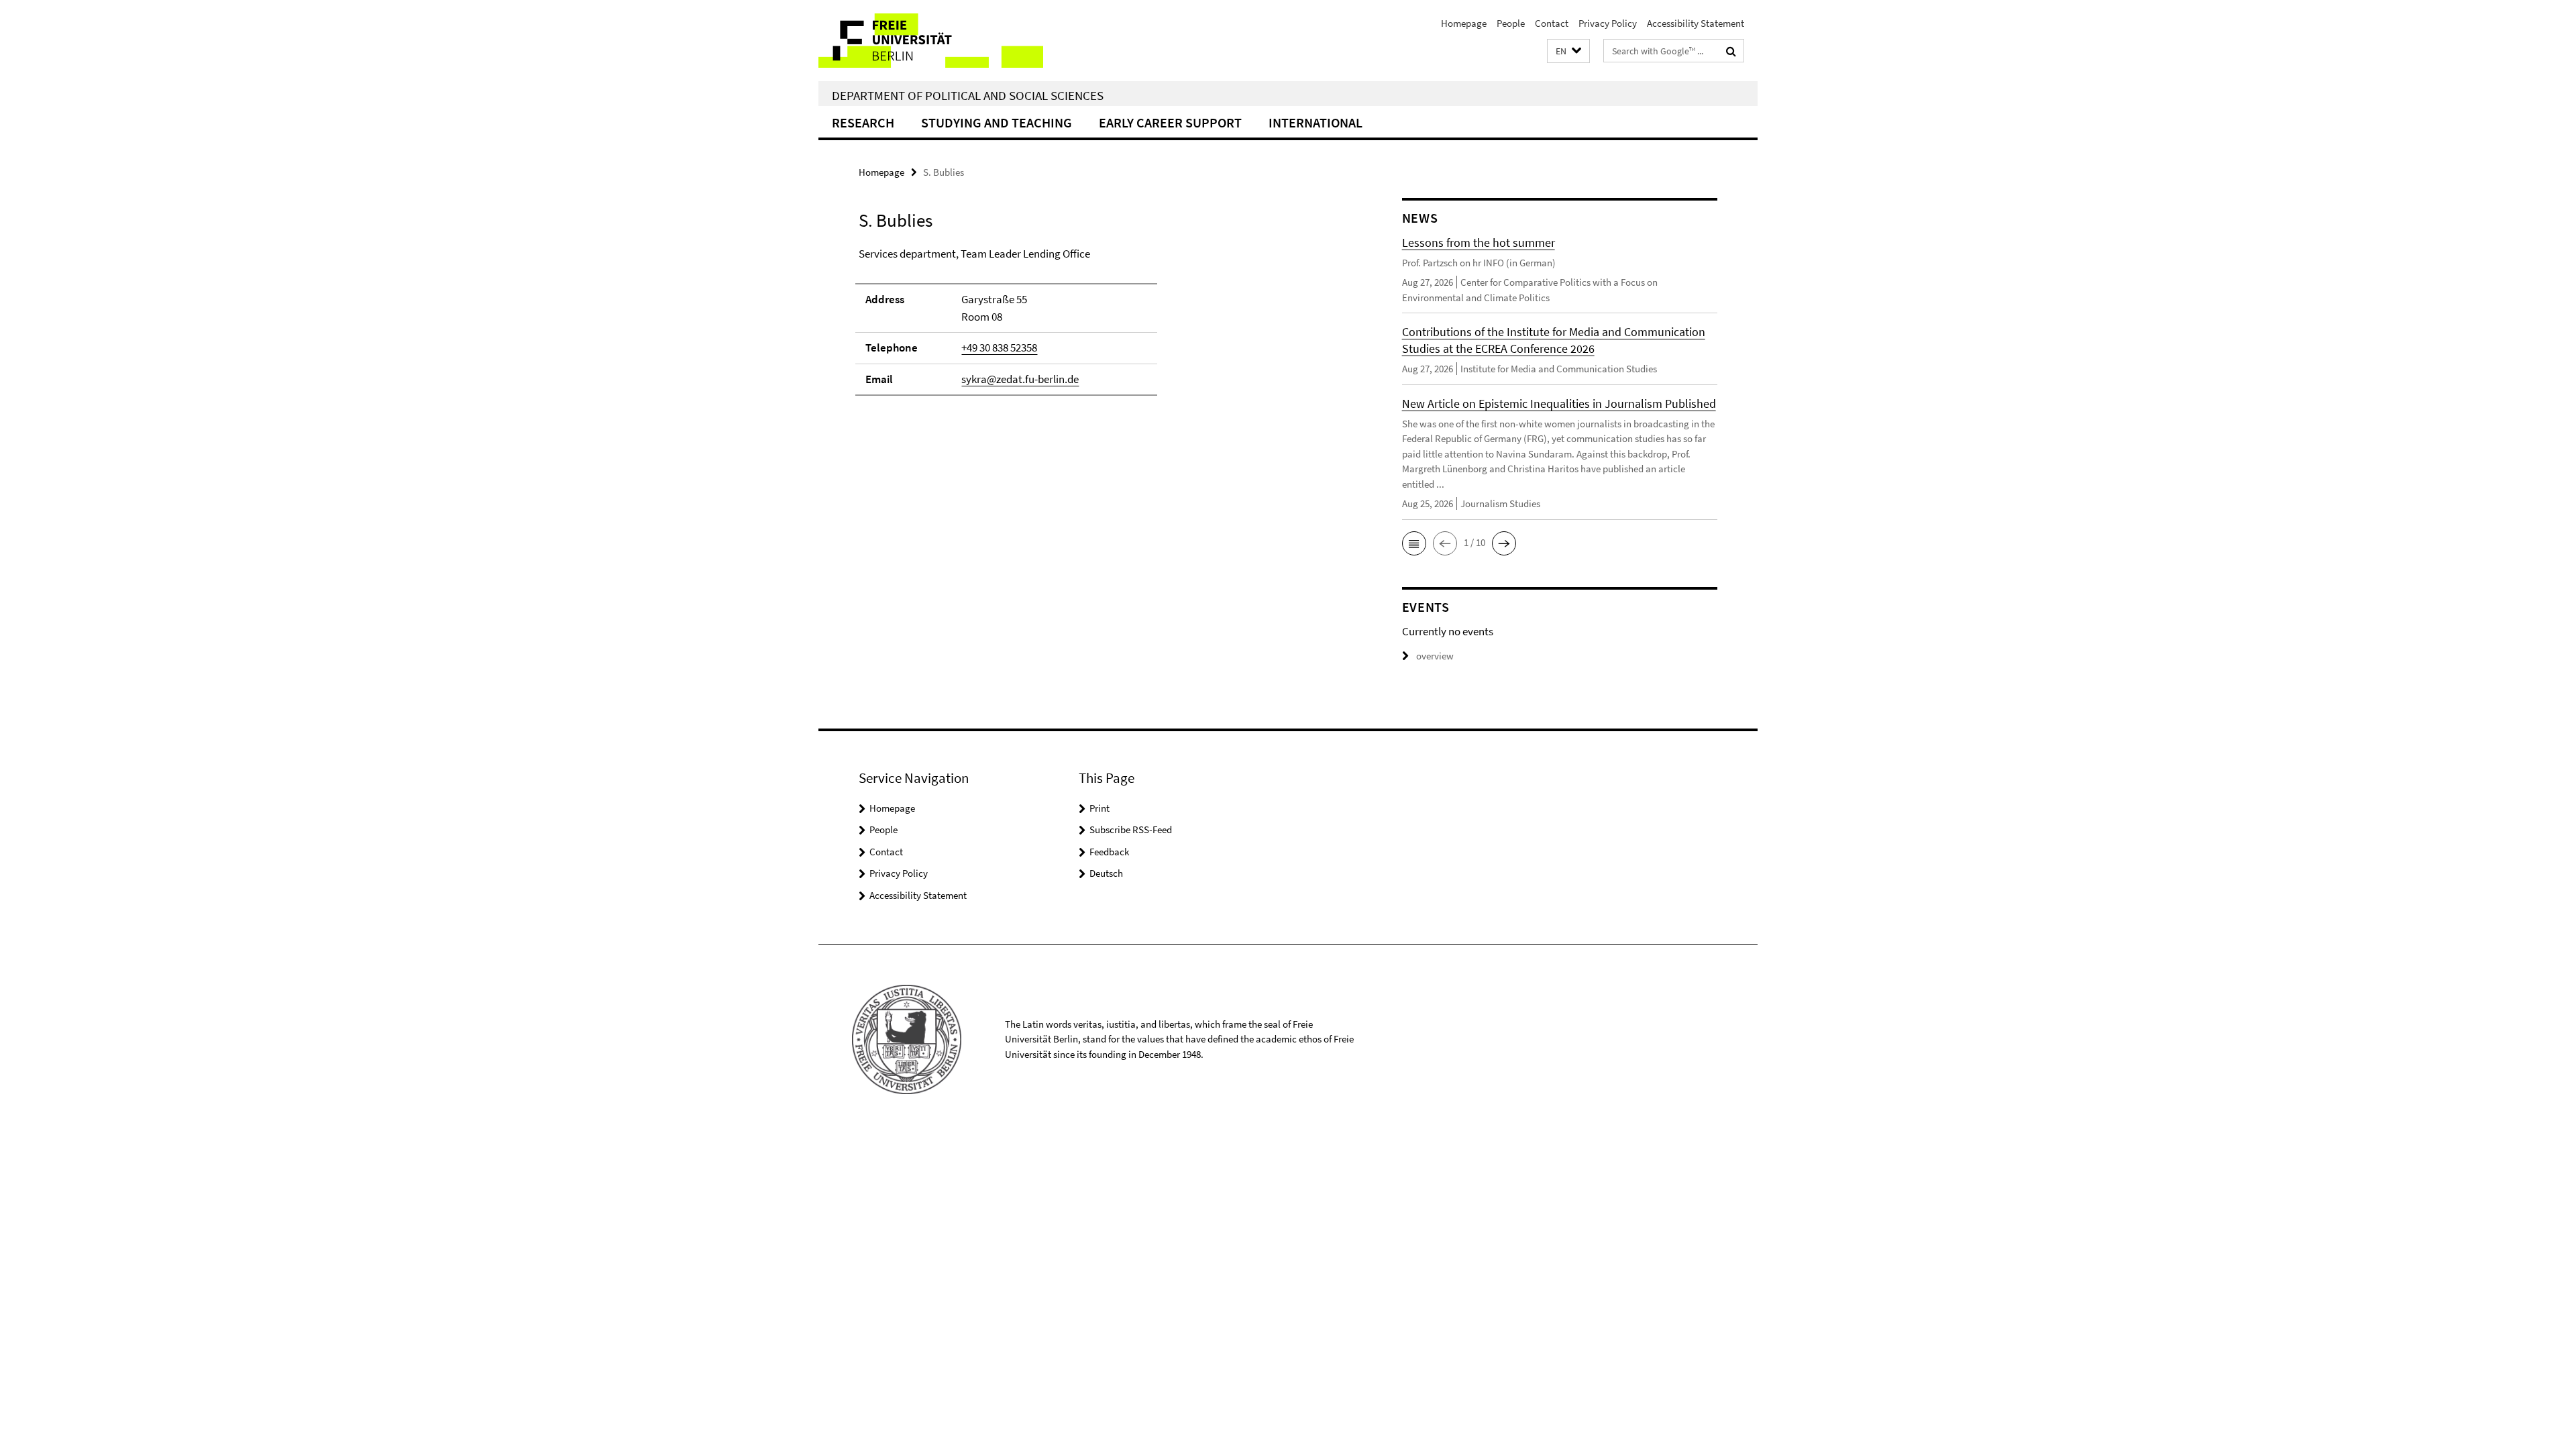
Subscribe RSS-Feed (1131, 829)
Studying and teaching (997, 122)
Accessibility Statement (1696, 23)
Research (863, 122)
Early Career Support (1170, 122)
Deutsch (1106, 873)
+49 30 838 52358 (999, 347)
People (1511, 23)
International (1316, 122)
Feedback (1109, 852)
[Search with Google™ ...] (1731, 51)
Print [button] (1099, 808)
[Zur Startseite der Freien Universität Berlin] (931, 41)
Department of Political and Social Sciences (968, 95)
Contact (1552, 23)
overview (1435, 656)
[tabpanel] (1105, 328)
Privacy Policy (1608, 23)
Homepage (1464, 23)
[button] (1568, 51)
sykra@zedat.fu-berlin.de (1020, 379)
